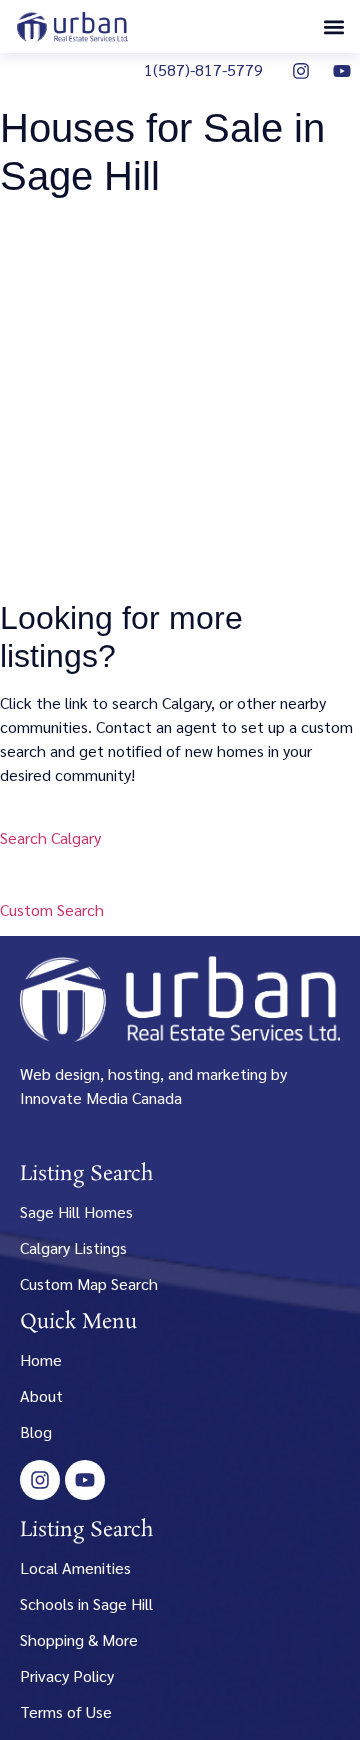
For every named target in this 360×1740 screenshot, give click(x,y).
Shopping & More (79, 1639)
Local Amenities (75, 1567)
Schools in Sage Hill (86, 1603)
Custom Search (52, 909)
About (41, 1395)
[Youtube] (342, 71)
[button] (333, 26)
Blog (36, 1431)
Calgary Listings (73, 1247)
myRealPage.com (214, 562)
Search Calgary (50, 837)
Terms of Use (66, 1711)
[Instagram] (301, 71)
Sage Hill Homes (76, 1211)
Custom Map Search (89, 1283)
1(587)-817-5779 (203, 69)
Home (41, 1359)
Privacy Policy (67, 1675)
